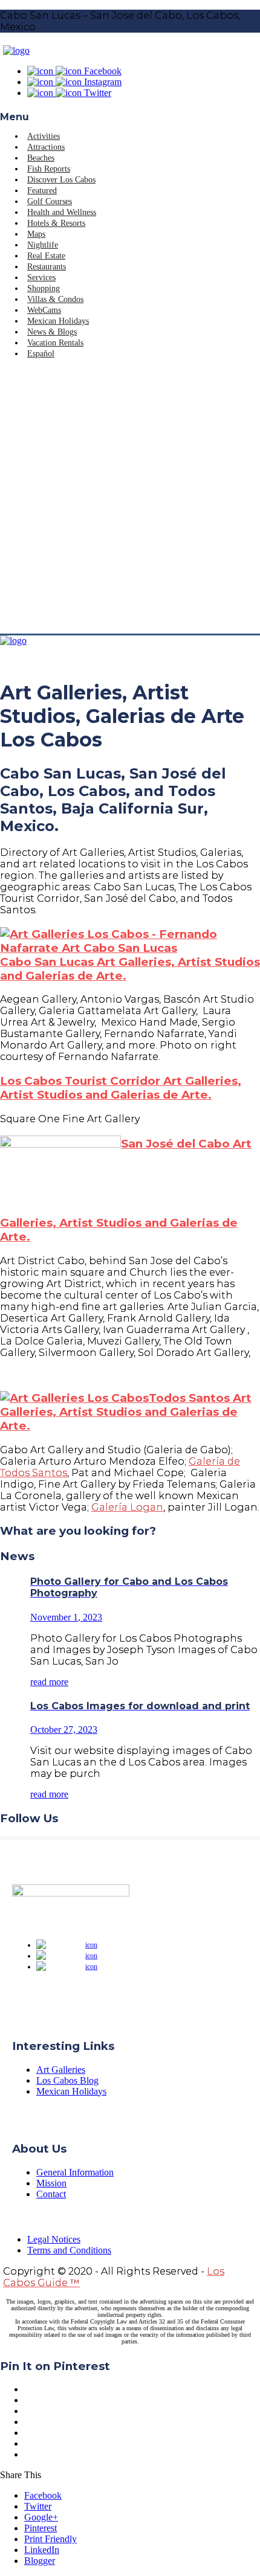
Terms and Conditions (69, 2250)
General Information (75, 2172)
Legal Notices (54, 2239)
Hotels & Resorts (56, 223)
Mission (51, 2183)
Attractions (46, 147)
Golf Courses (50, 201)
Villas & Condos (55, 299)
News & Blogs (52, 332)
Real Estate (46, 256)
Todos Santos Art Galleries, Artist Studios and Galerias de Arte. (126, 1412)
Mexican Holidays (58, 321)
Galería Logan (127, 1507)
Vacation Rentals (55, 343)
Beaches (41, 158)
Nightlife (43, 245)
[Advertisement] (130, 498)
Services (41, 278)
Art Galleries (61, 2070)
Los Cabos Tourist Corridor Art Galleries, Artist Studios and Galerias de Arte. (121, 1088)
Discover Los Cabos (61, 180)
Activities (44, 136)
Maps (36, 234)
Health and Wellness (62, 212)
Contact (51, 2194)
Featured (42, 191)
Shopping (44, 288)
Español (41, 354)
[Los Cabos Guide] (16, 50)
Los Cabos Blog (67, 2080)
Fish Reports (49, 169)
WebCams (44, 310)
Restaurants (47, 267)
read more (49, 1682)
